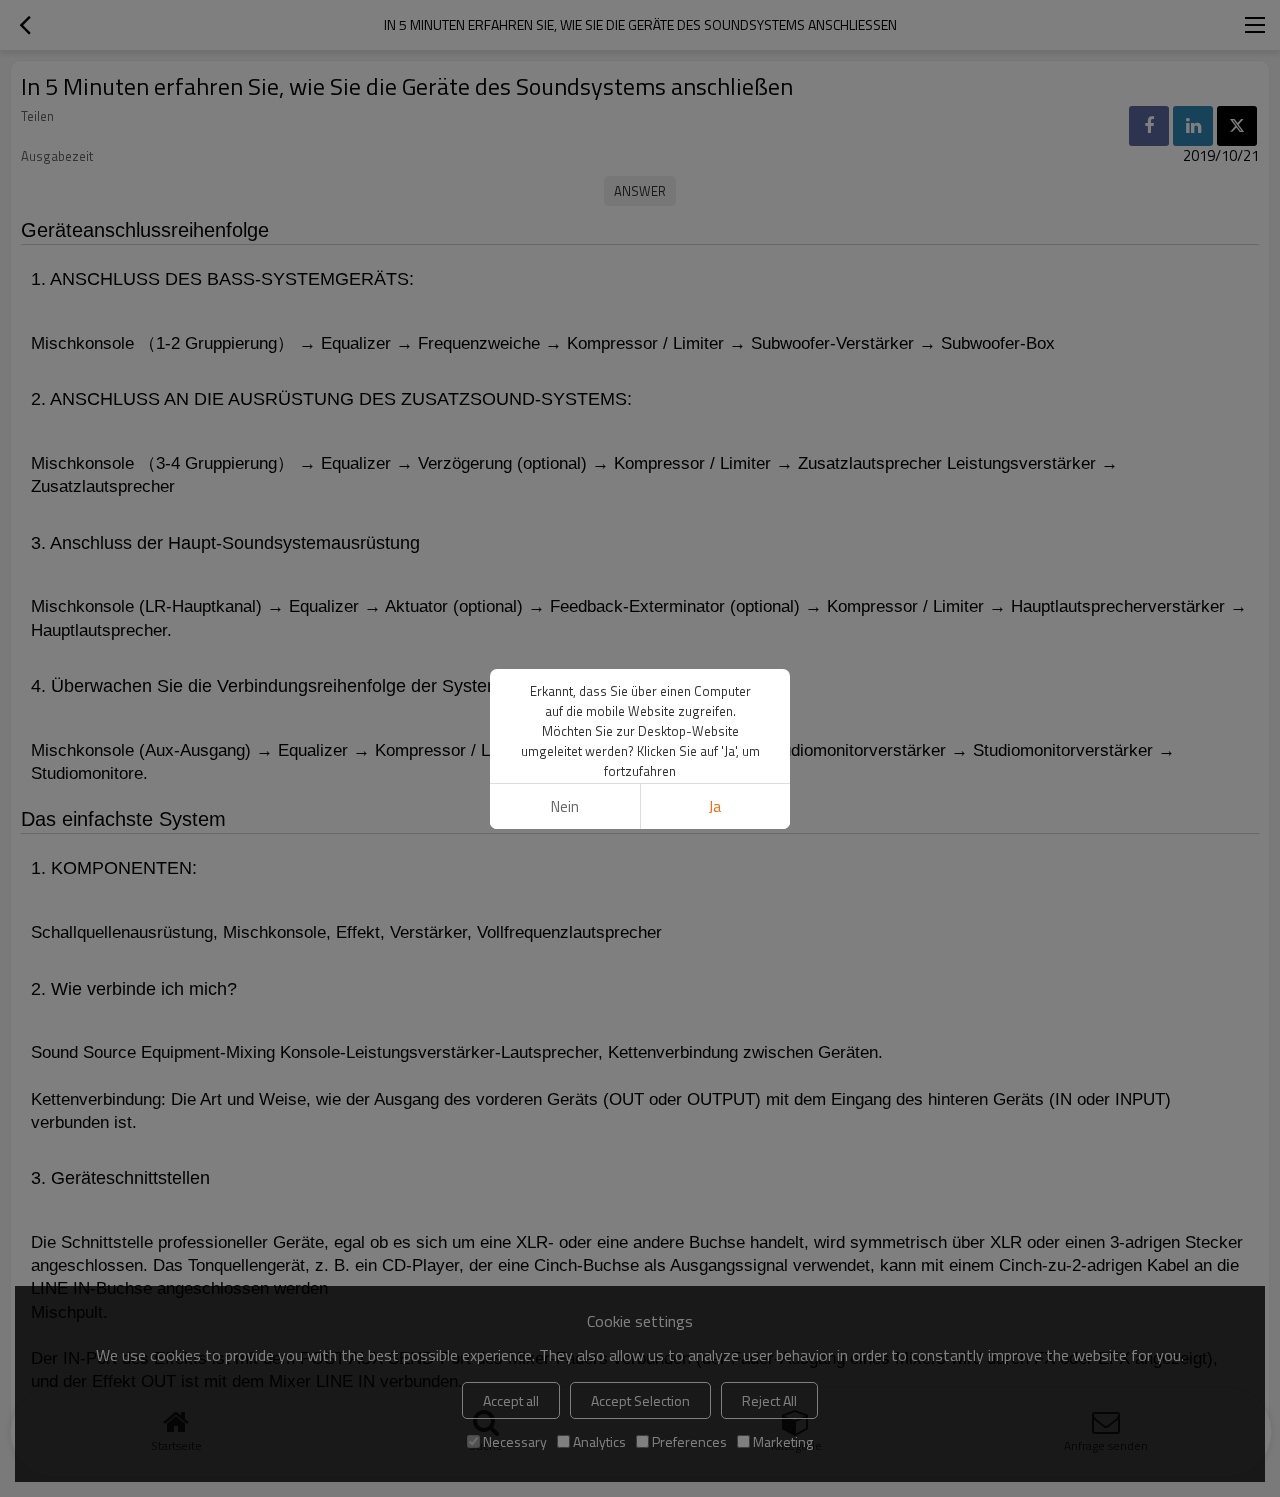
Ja (715, 806)
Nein (565, 806)
